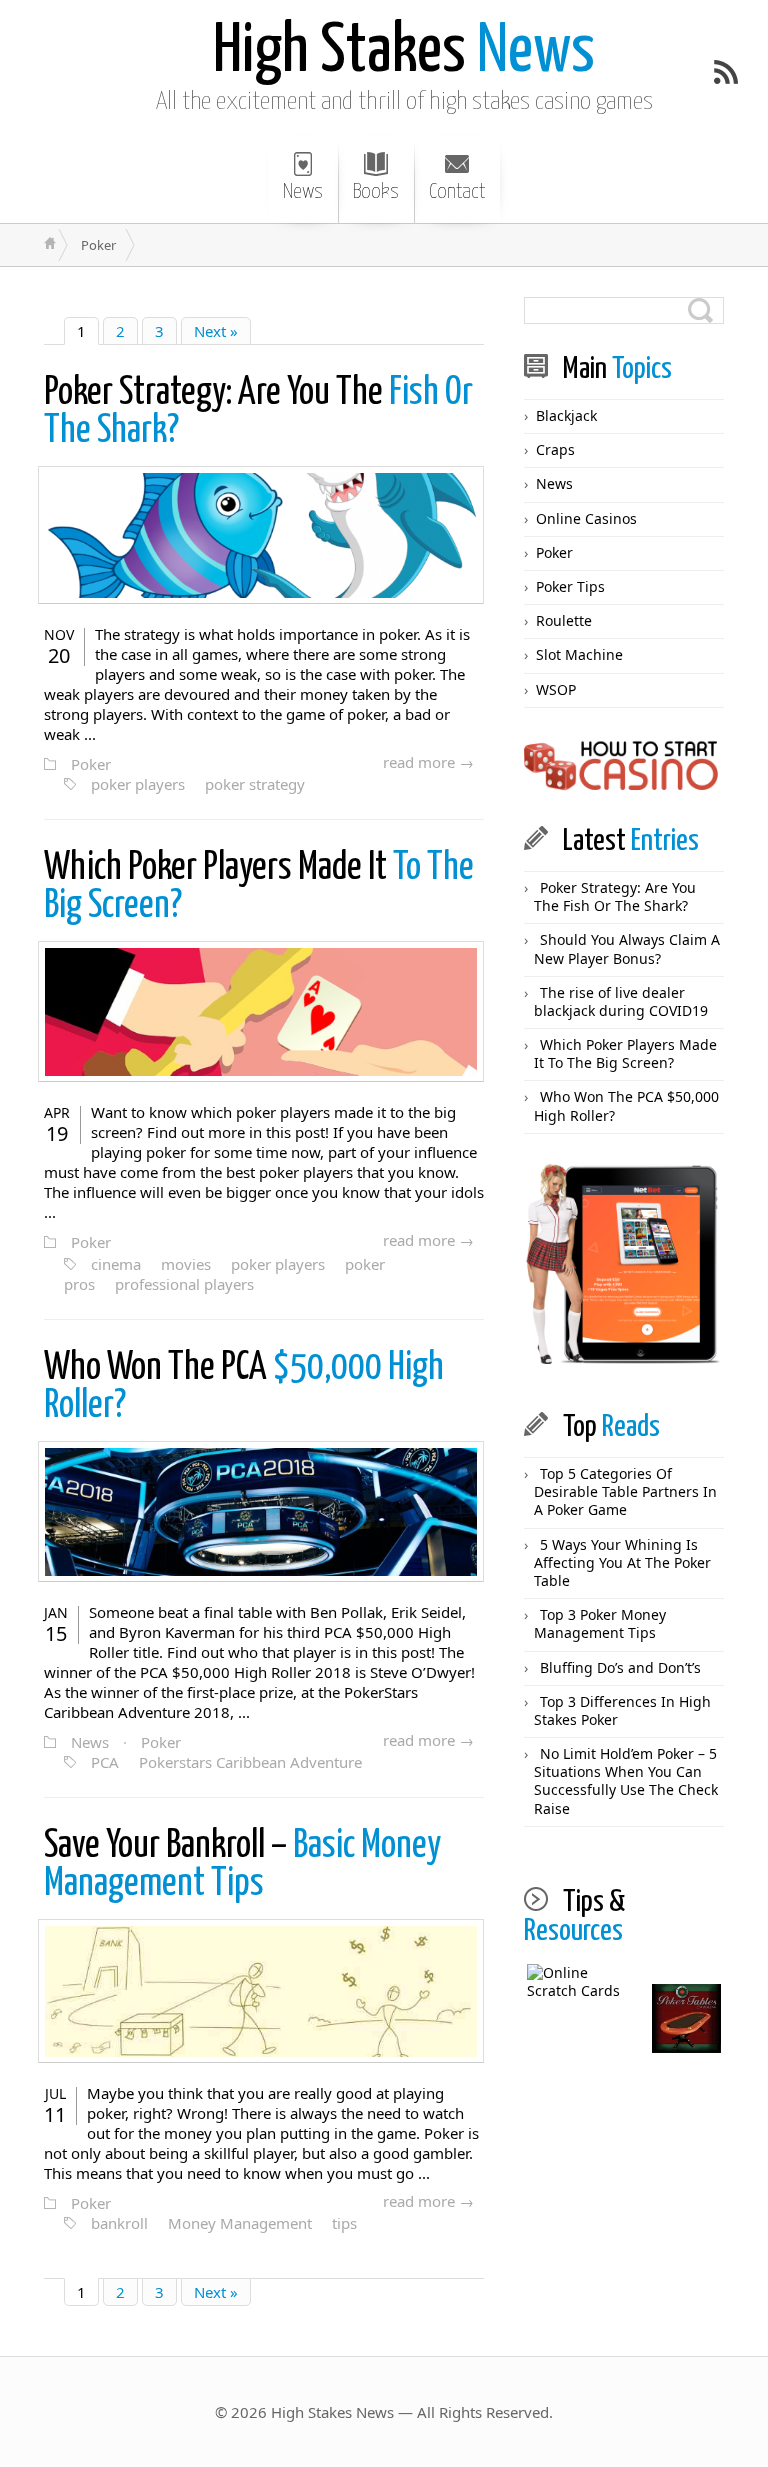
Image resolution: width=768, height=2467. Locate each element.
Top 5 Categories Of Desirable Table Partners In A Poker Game (625, 1491)
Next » (216, 331)
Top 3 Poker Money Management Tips (600, 1623)
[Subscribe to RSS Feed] (726, 72)
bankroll (119, 2223)
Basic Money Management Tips (242, 1865)
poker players (138, 784)
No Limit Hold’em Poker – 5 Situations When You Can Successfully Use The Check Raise (626, 1781)
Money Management (240, 2223)
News (404, 52)
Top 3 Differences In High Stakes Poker (622, 1710)
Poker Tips (570, 586)
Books (376, 192)
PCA (105, 1762)
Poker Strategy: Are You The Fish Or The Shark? (615, 896)
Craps (555, 449)
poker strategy (255, 784)
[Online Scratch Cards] (581, 2018)
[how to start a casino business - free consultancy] (624, 767)
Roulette (564, 620)
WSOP (556, 689)
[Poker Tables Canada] (686, 2018)
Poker (91, 764)
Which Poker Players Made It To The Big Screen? (625, 1053)
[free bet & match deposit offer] (624, 1264)
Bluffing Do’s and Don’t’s (620, 1667)
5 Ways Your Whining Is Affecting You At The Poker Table (622, 1562)
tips (344, 2223)
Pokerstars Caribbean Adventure (250, 1762)
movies (186, 1264)
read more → (428, 762)
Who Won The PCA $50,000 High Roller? (626, 1105)
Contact (457, 192)
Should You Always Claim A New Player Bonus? (627, 948)
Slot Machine (579, 654)
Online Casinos (586, 518)
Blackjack (566, 415)
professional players (184, 1284)
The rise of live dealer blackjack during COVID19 (621, 1001)
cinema (116, 1264)
